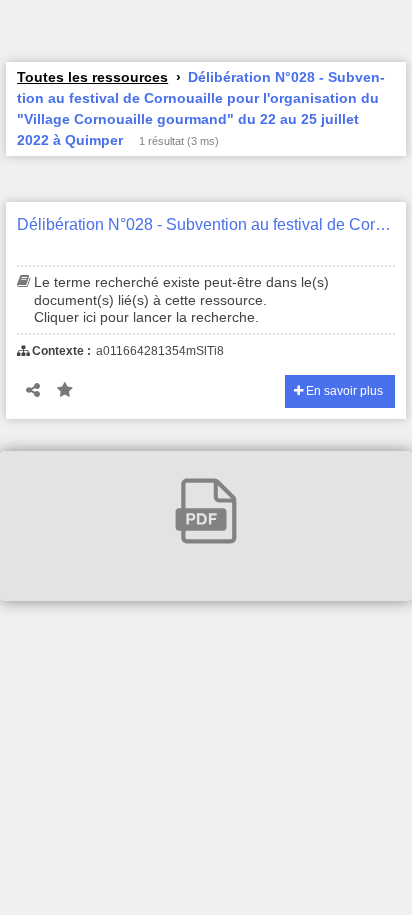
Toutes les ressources (92, 77)
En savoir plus (343, 391)
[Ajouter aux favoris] (65, 391)
